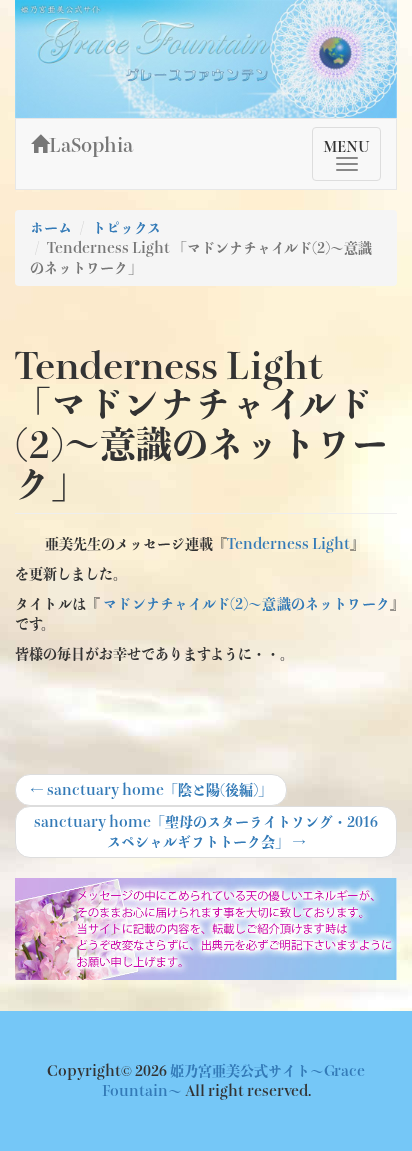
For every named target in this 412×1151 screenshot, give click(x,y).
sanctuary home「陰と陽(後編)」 (151, 794)
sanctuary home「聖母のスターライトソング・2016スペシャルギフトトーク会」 (205, 831)
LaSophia (91, 145)
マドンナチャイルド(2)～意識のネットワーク (246, 604)
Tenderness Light (288, 544)
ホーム (51, 228)
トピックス (126, 228)
